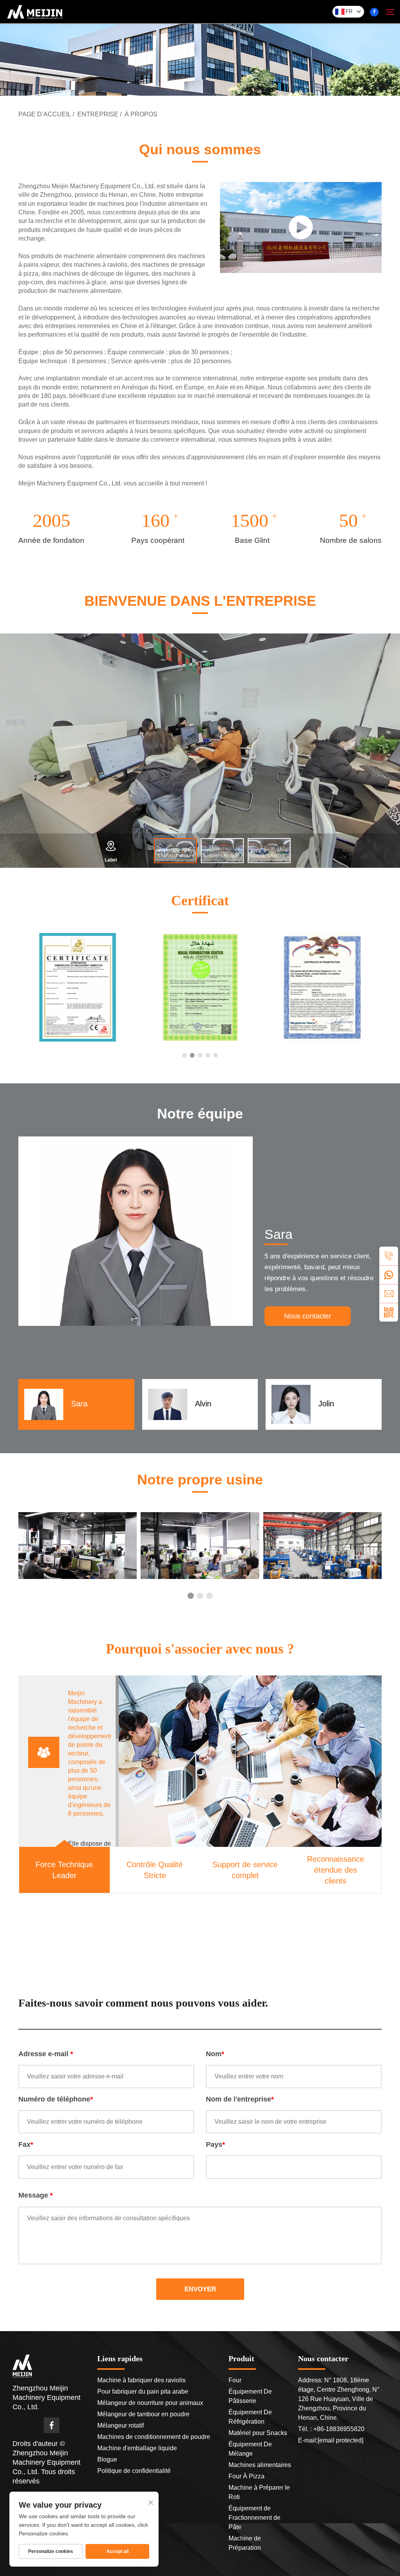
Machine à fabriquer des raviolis (141, 2380)
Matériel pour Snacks (258, 2433)
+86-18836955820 (338, 2429)
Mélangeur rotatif (121, 2425)
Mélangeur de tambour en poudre (143, 2414)
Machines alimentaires (260, 2465)
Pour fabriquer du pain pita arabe (143, 2391)
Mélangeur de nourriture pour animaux (150, 2403)
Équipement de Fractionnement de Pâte (254, 2518)
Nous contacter (308, 1316)
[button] (184, 1055)
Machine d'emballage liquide (137, 2448)
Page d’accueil (45, 114)
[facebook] (374, 12)
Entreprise (98, 114)
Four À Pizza (246, 2476)
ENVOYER (200, 2289)
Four (235, 2380)
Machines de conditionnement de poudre (154, 2437)
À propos (141, 114)
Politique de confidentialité (134, 2471)
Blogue (107, 2459)
